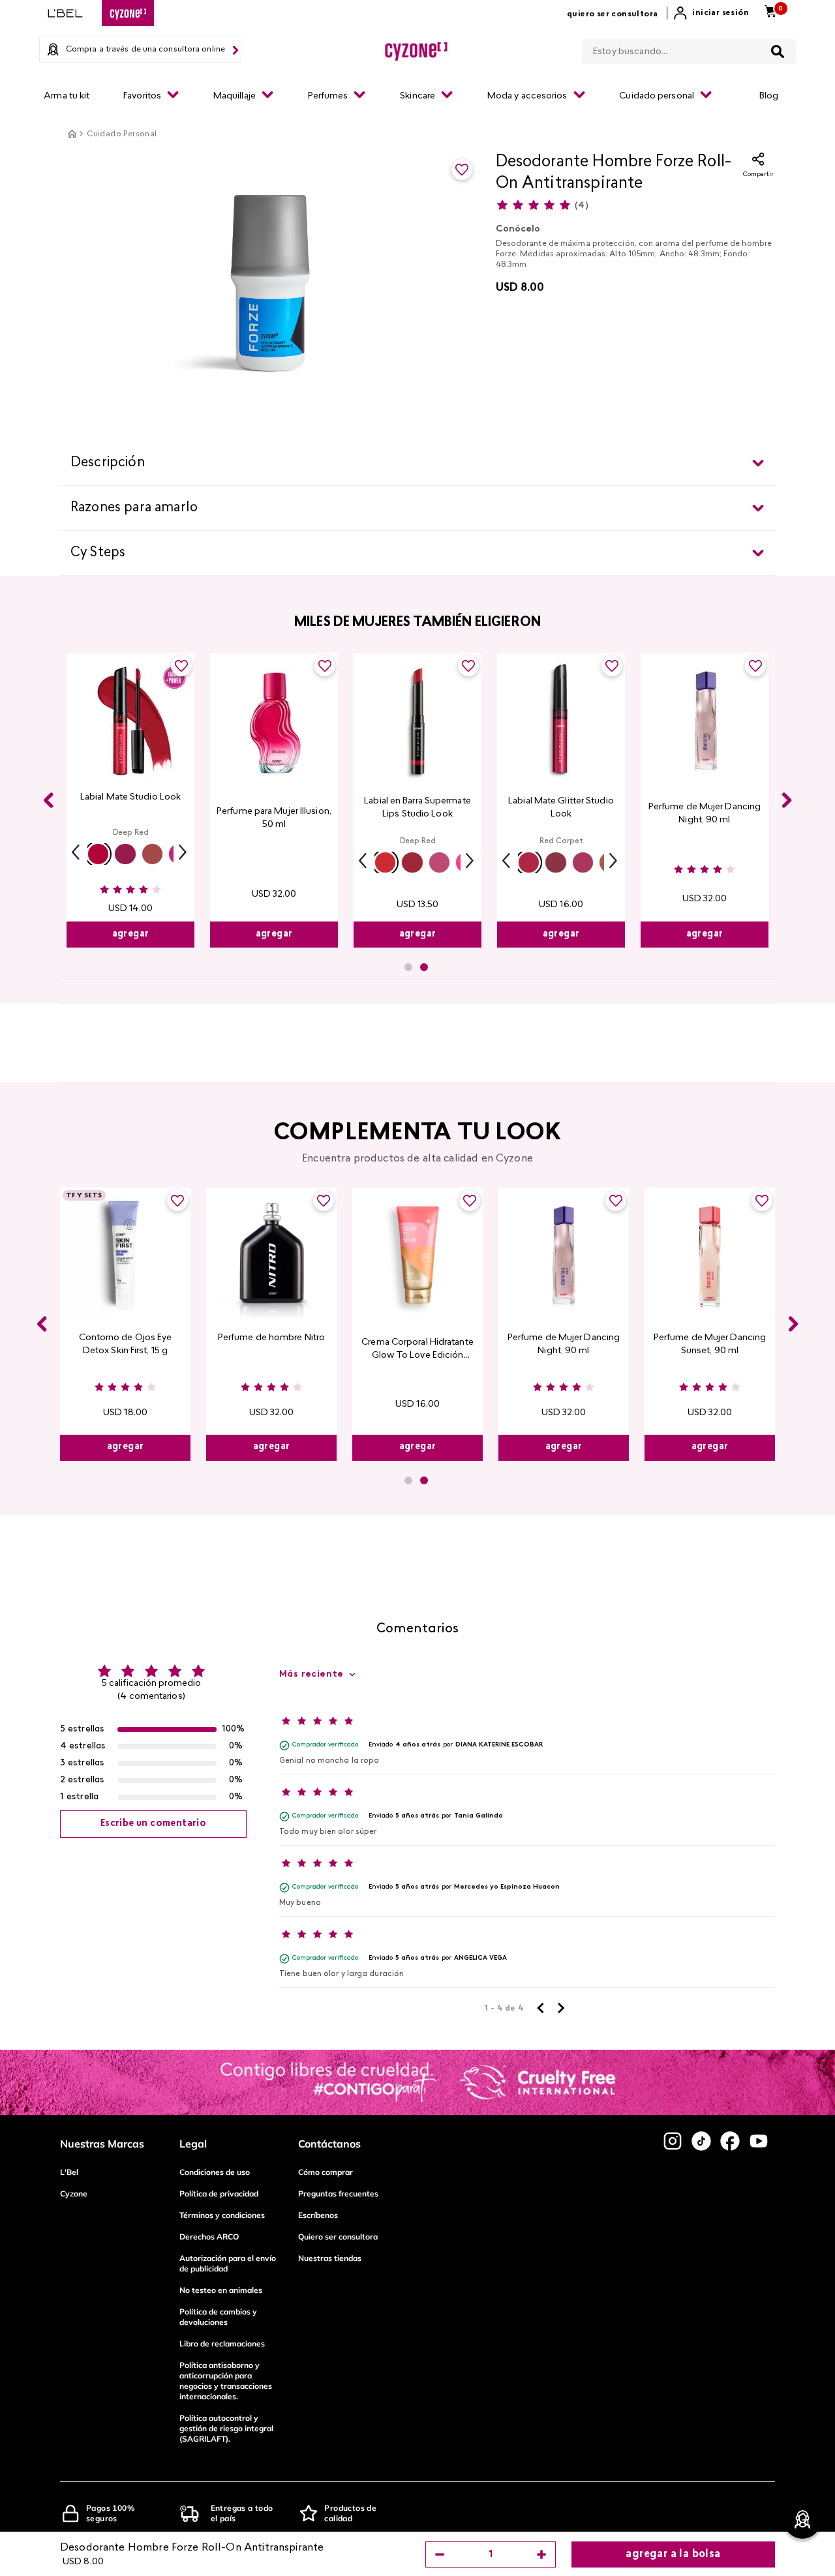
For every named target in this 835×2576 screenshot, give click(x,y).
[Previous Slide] (48, 800)
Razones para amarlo (134, 508)
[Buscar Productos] (778, 52)
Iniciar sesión (721, 13)
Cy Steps (98, 553)
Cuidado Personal (122, 134)
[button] (98, 854)
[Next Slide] (787, 800)
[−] (440, 2554)
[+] (541, 2554)
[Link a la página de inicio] (72, 134)
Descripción (108, 463)
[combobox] (689, 49)
